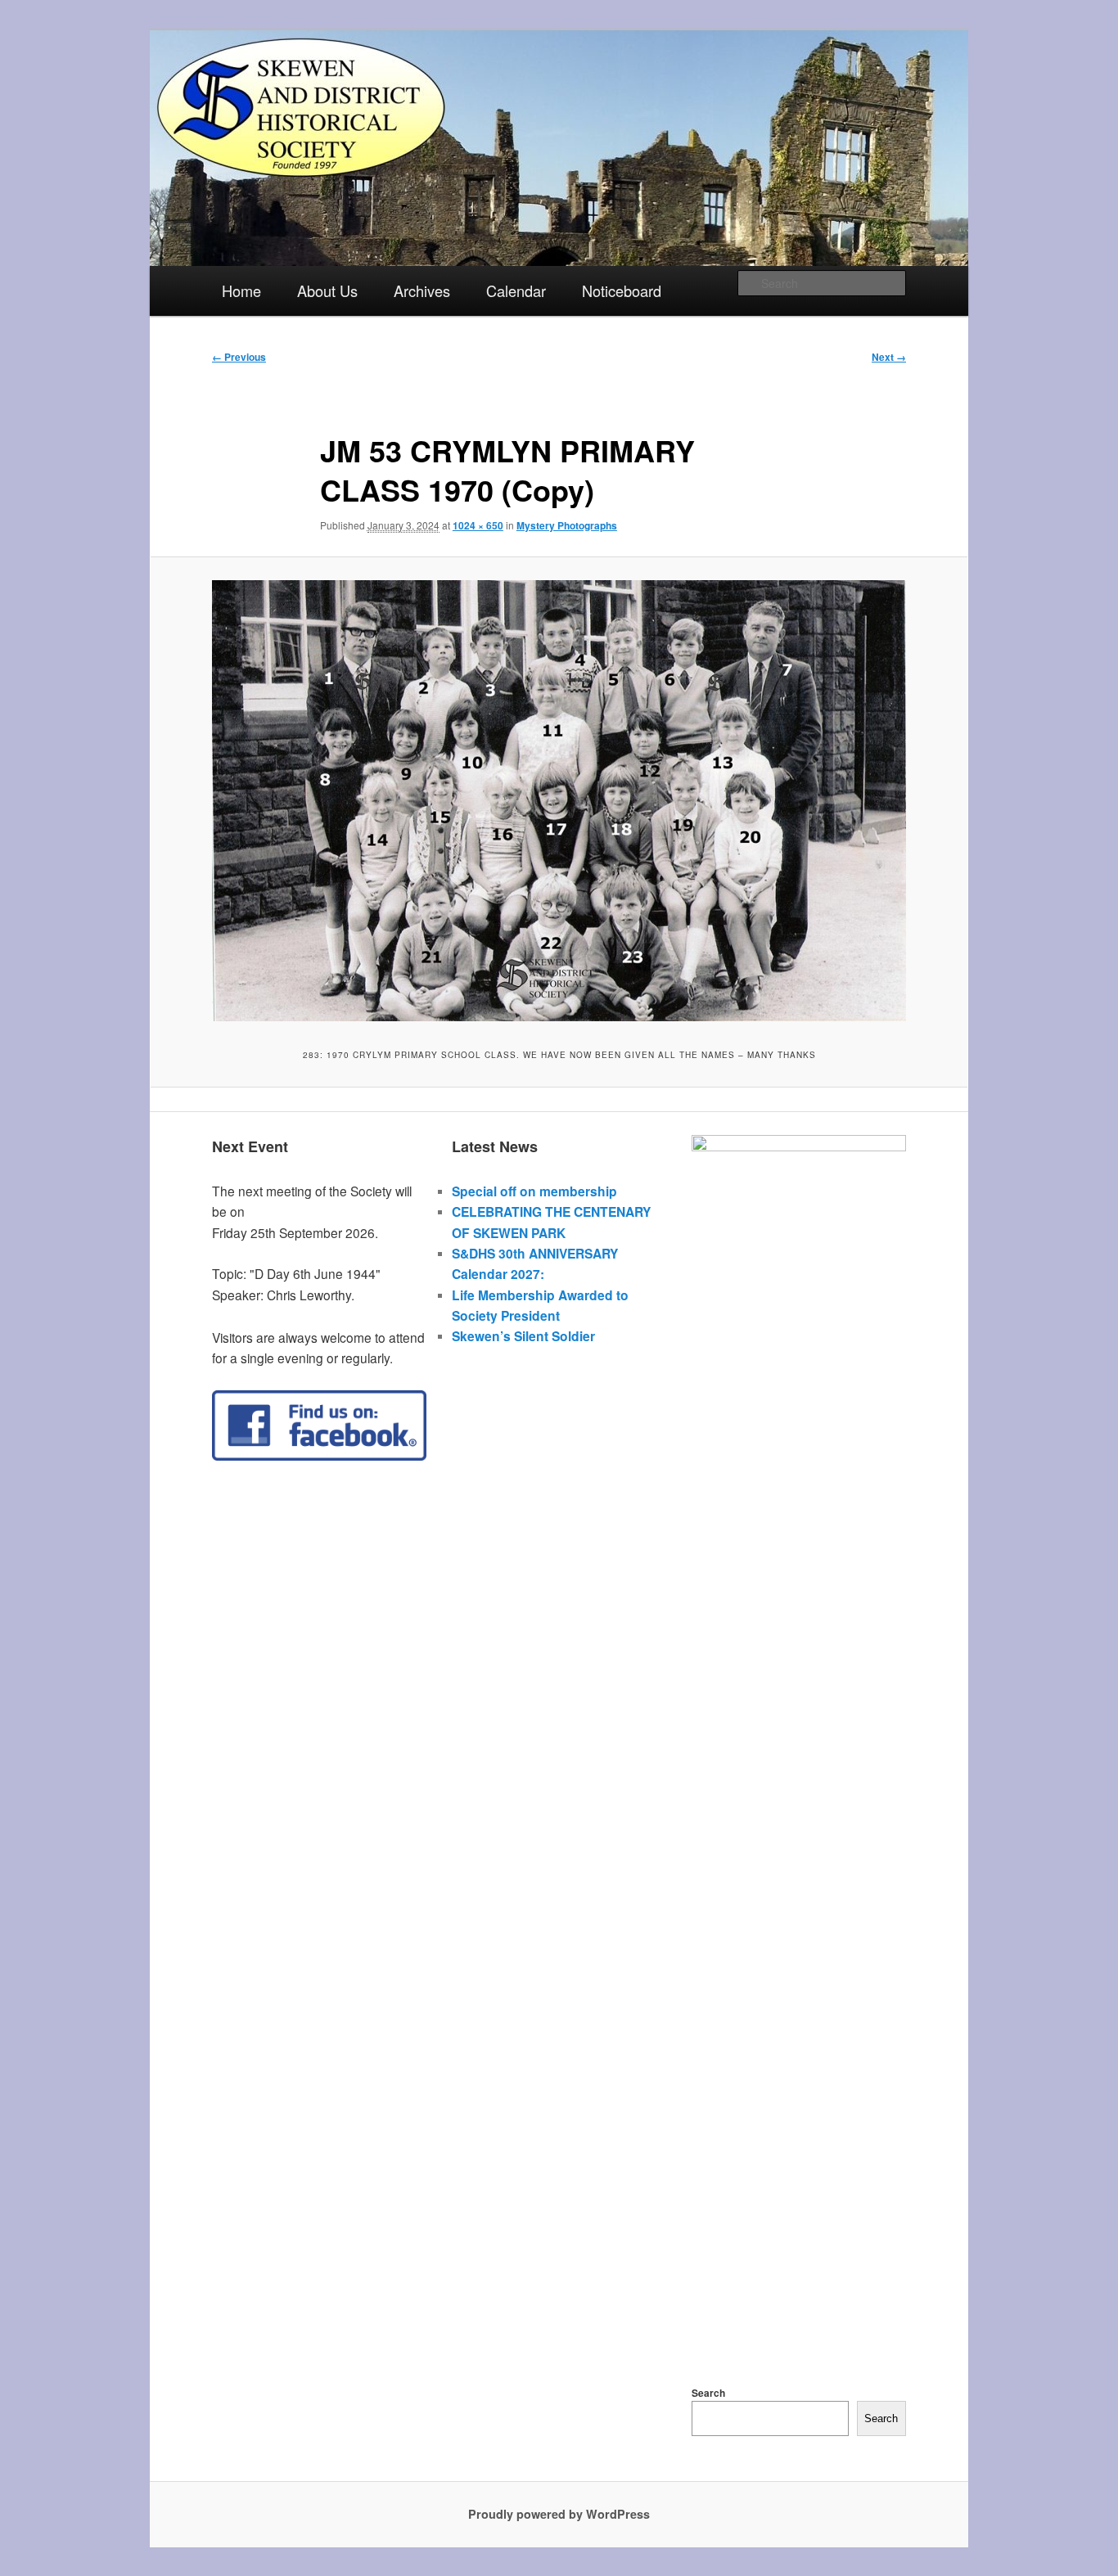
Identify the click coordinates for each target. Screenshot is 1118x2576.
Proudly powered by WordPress (559, 2514)
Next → (889, 357)
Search (708, 2393)
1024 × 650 (478, 525)
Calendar (516, 290)
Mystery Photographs (567, 525)
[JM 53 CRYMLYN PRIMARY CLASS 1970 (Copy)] (559, 800)
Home (241, 290)
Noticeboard (622, 290)
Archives (422, 290)
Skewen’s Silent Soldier (523, 1336)
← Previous (239, 357)
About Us (327, 290)
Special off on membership (534, 1191)
